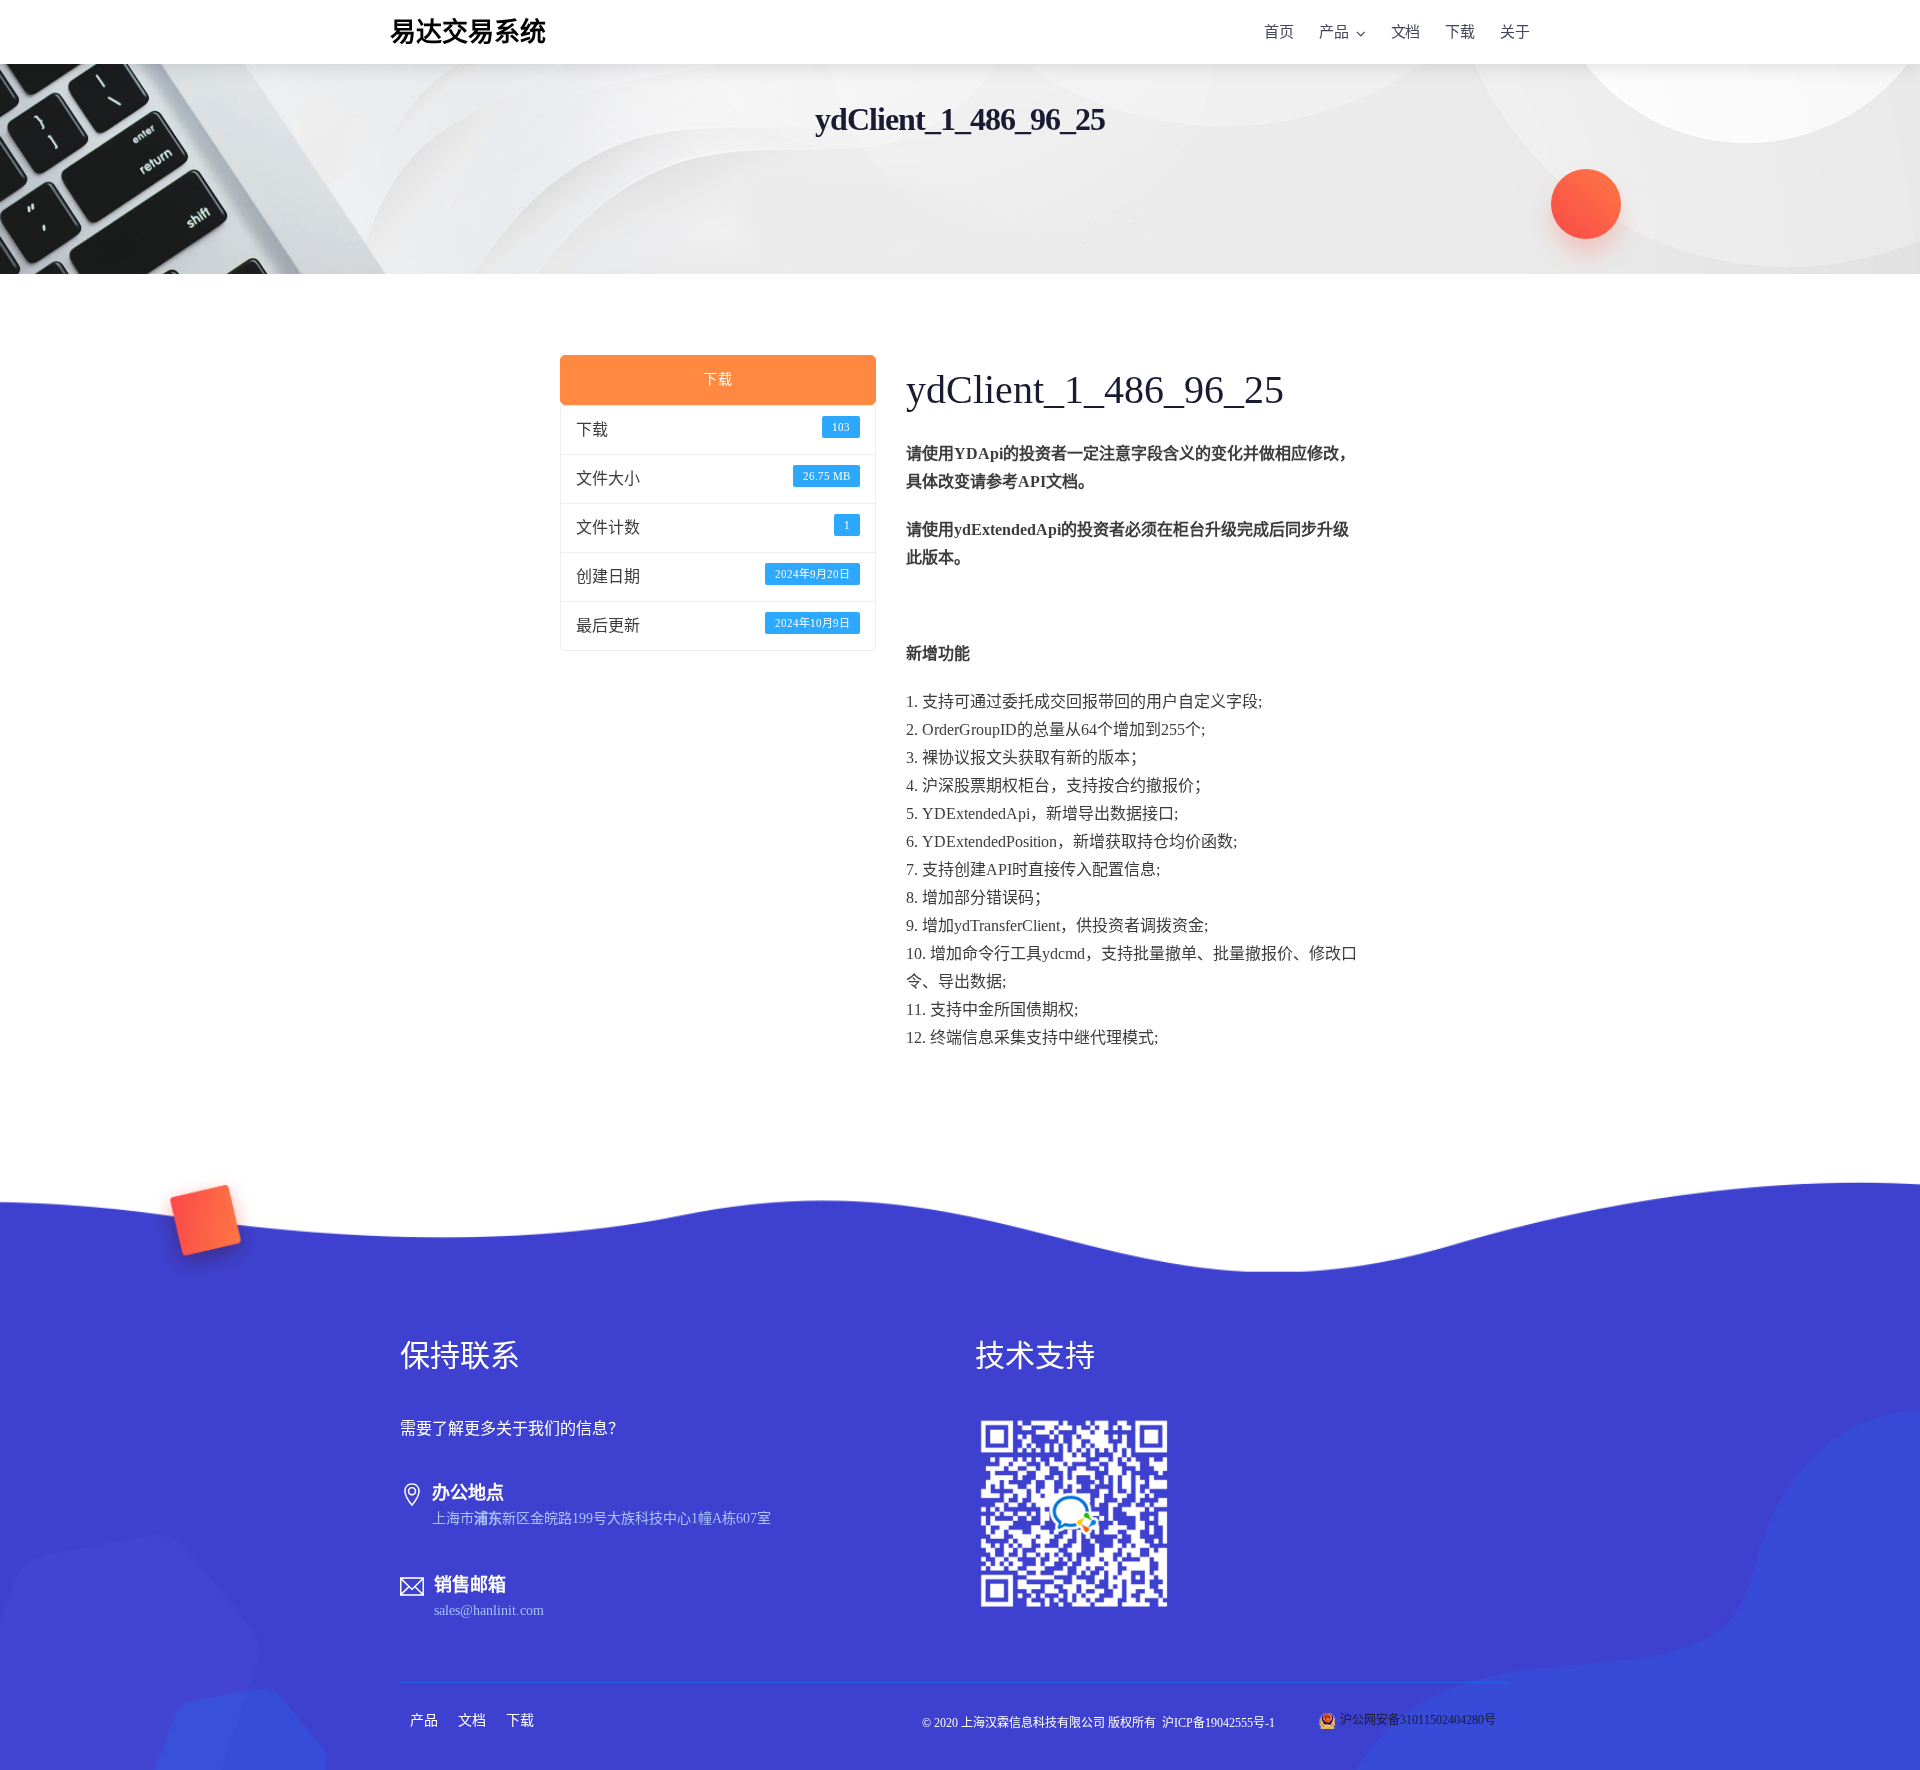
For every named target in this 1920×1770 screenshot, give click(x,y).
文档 (1406, 32)
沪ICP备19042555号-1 (1218, 1723)
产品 (1334, 32)
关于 (1515, 32)
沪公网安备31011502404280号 (1418, 1720)
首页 (1279, 32)
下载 (1460, 32)
